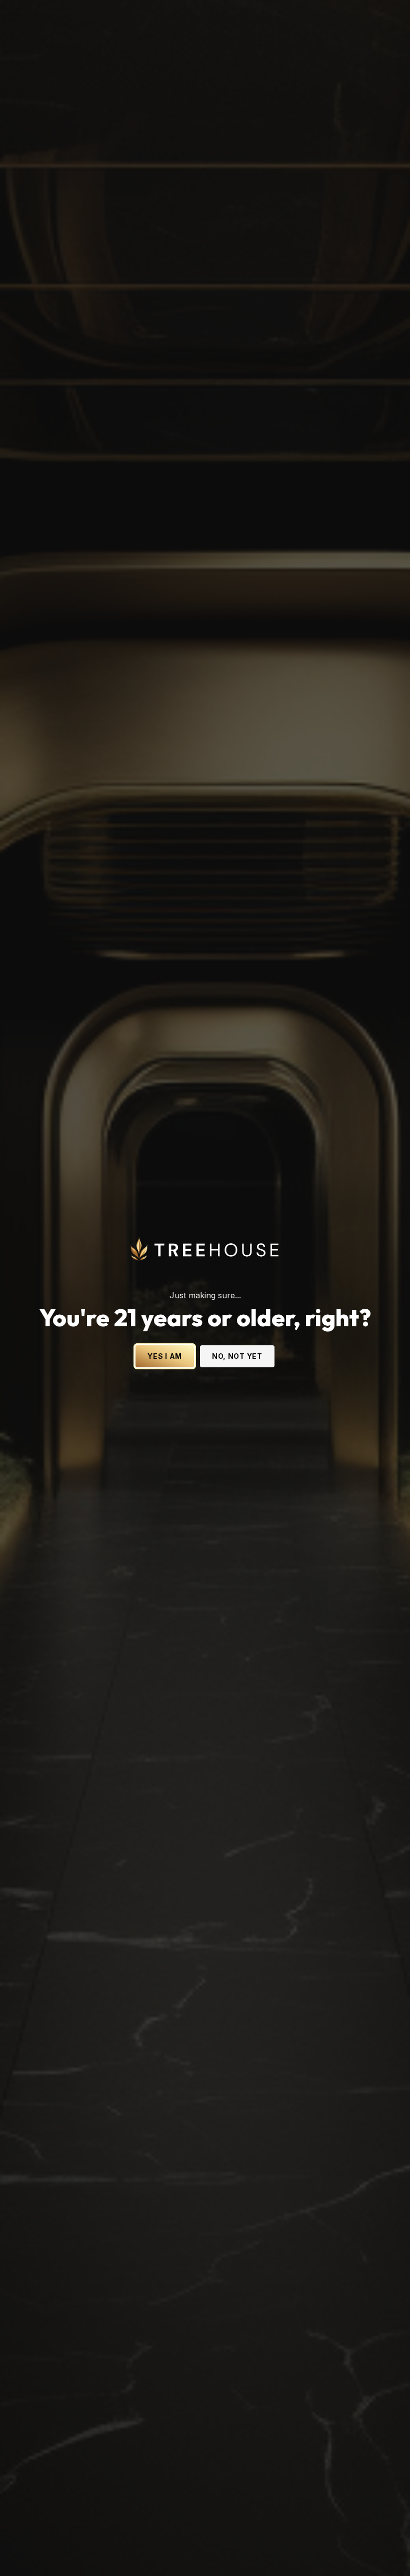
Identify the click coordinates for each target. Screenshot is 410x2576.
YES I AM (165, 1356)
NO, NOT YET (237, 1356)
